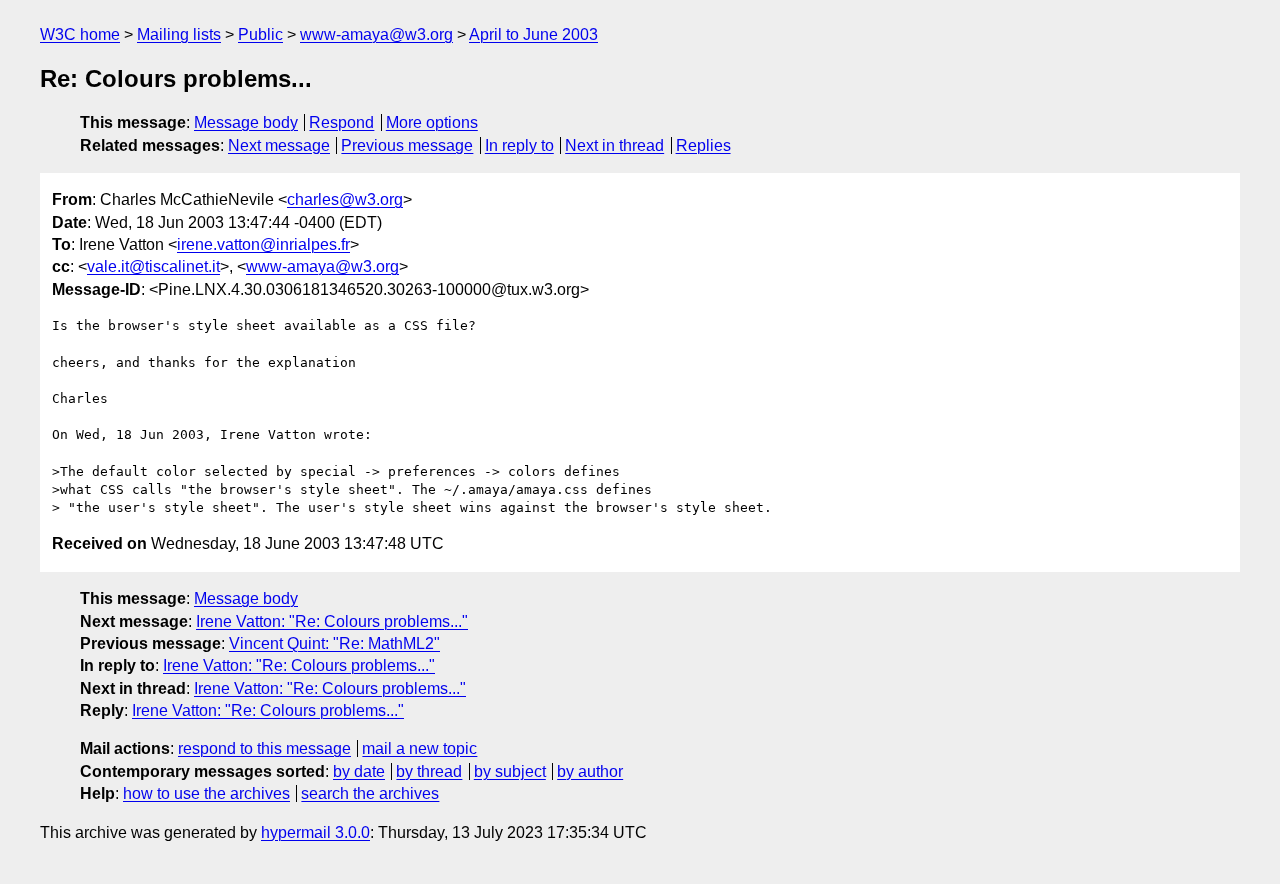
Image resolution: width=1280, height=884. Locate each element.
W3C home (80, 34)
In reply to (519, 145)
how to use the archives (206, 793)
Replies (703, 145)
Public (260, 34)
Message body (246, 122)
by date (359, 771)
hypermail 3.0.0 (315, 832)
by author (590, 771)
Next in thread (614, 145)
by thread (429, 771)
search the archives (370, 793)
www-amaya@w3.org (376, 34)
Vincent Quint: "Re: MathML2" (334, 643)
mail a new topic (419, 748)
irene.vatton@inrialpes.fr (263, 244)
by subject (510, 771)
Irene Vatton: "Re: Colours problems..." (332, 621)
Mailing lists (179, 34)
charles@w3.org (345, 199)
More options (432, 122)
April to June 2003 (533, 34)
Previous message (407, 145)
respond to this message (264, 748)
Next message (279, 145)
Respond (341, 122)
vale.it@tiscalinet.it (153, 266)
